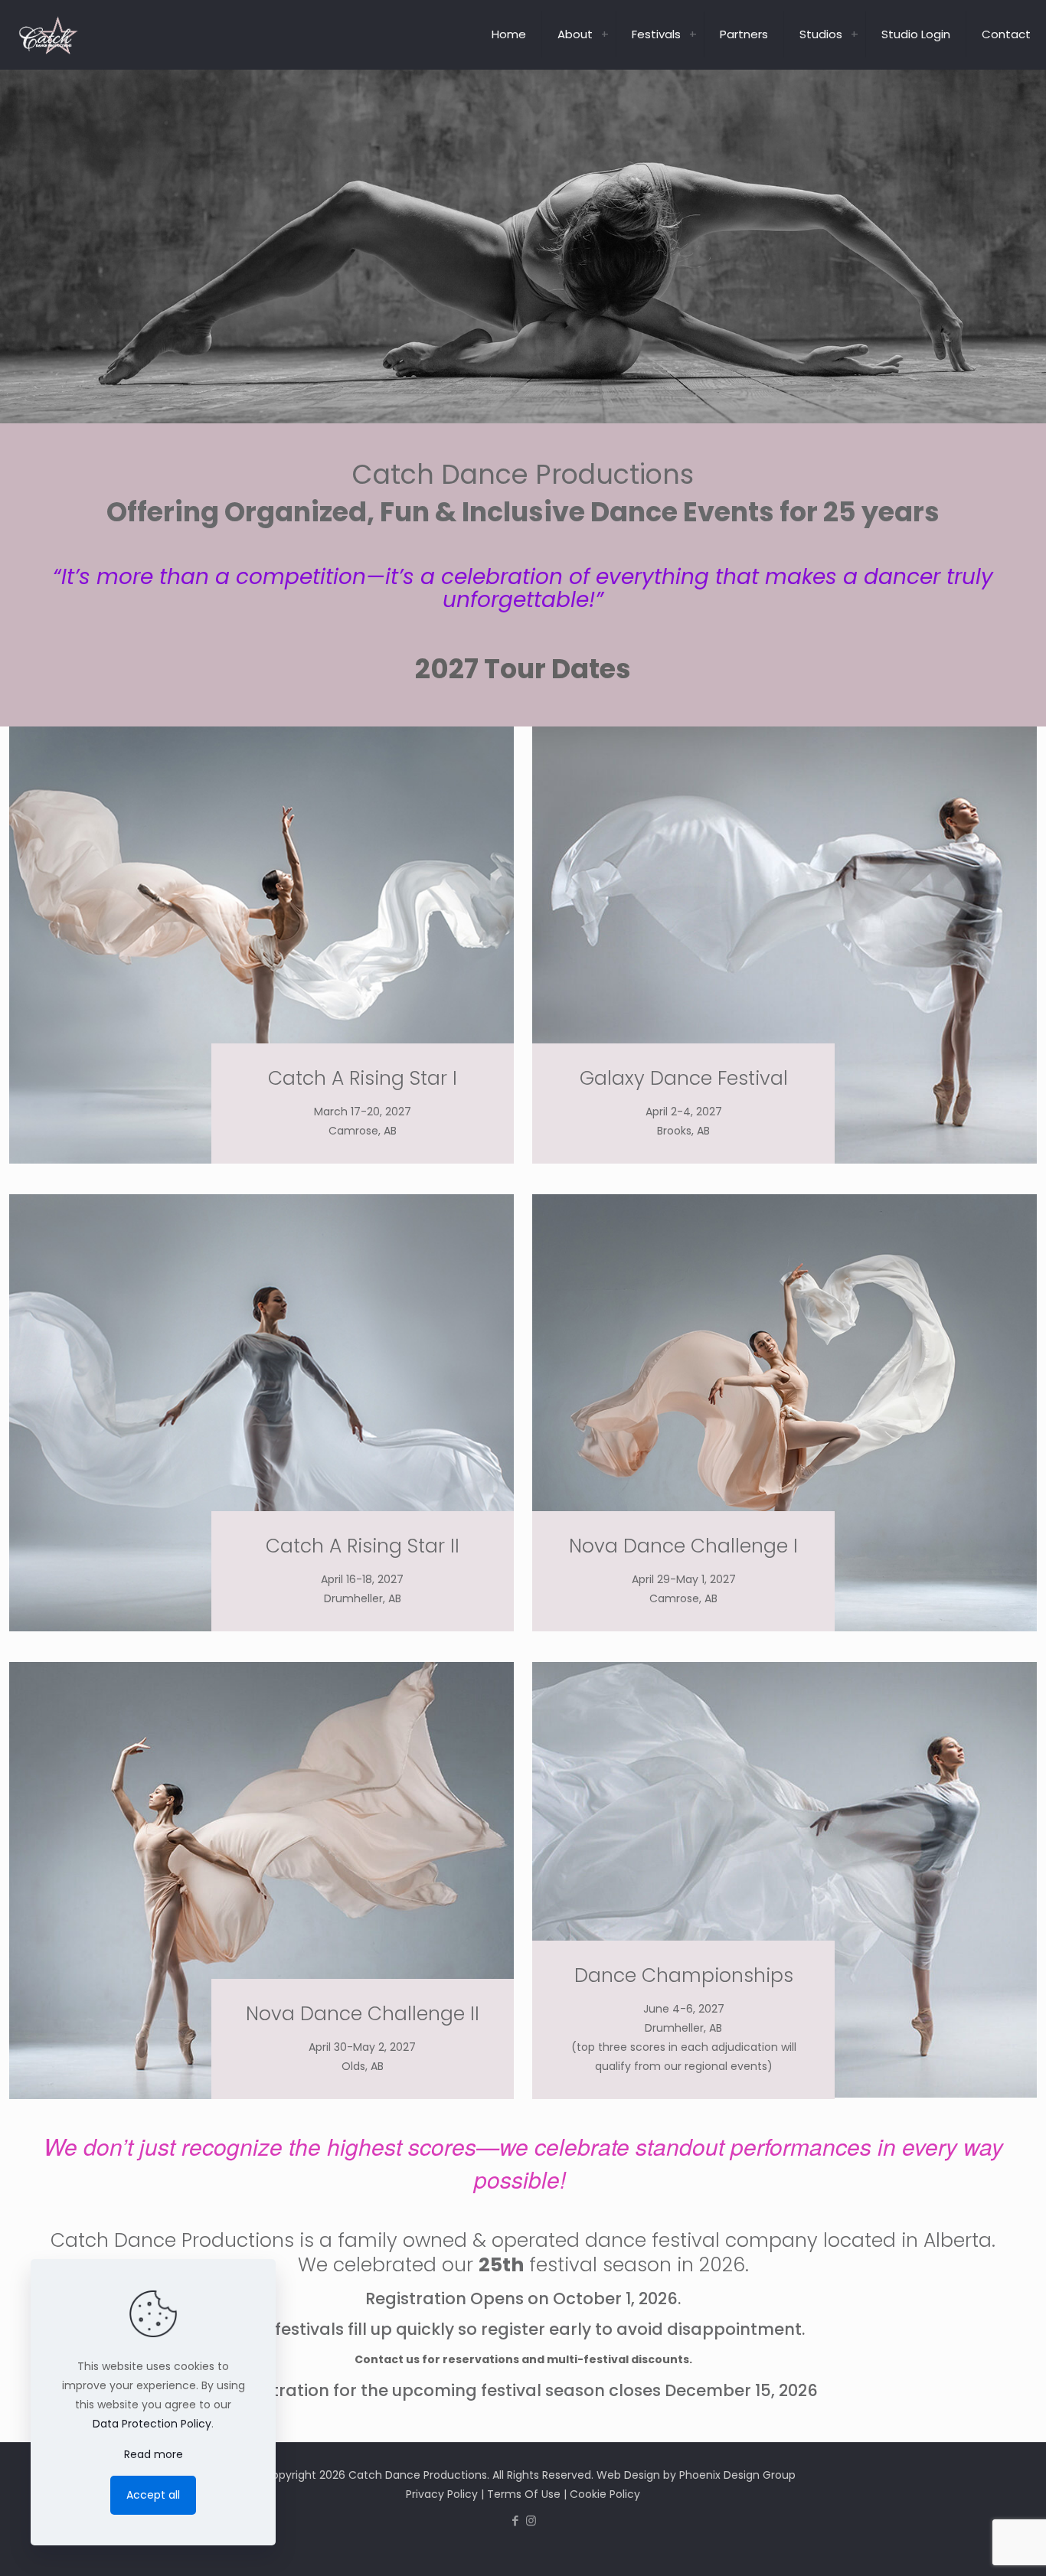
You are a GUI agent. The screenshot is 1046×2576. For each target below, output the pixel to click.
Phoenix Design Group (737, 2475)
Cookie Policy (605, 2494)
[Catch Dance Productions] (48, 34)
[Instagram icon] (531, 2520)
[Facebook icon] (515, 2520)
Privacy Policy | (446, 2494)
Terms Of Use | (528, 2494)
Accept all (153, 2495)
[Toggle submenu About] (605, 34)
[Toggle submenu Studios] (855, 34)
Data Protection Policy (152, 2424)
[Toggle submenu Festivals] (693, 34)
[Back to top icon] (972, 2545)
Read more (154, 2454)
